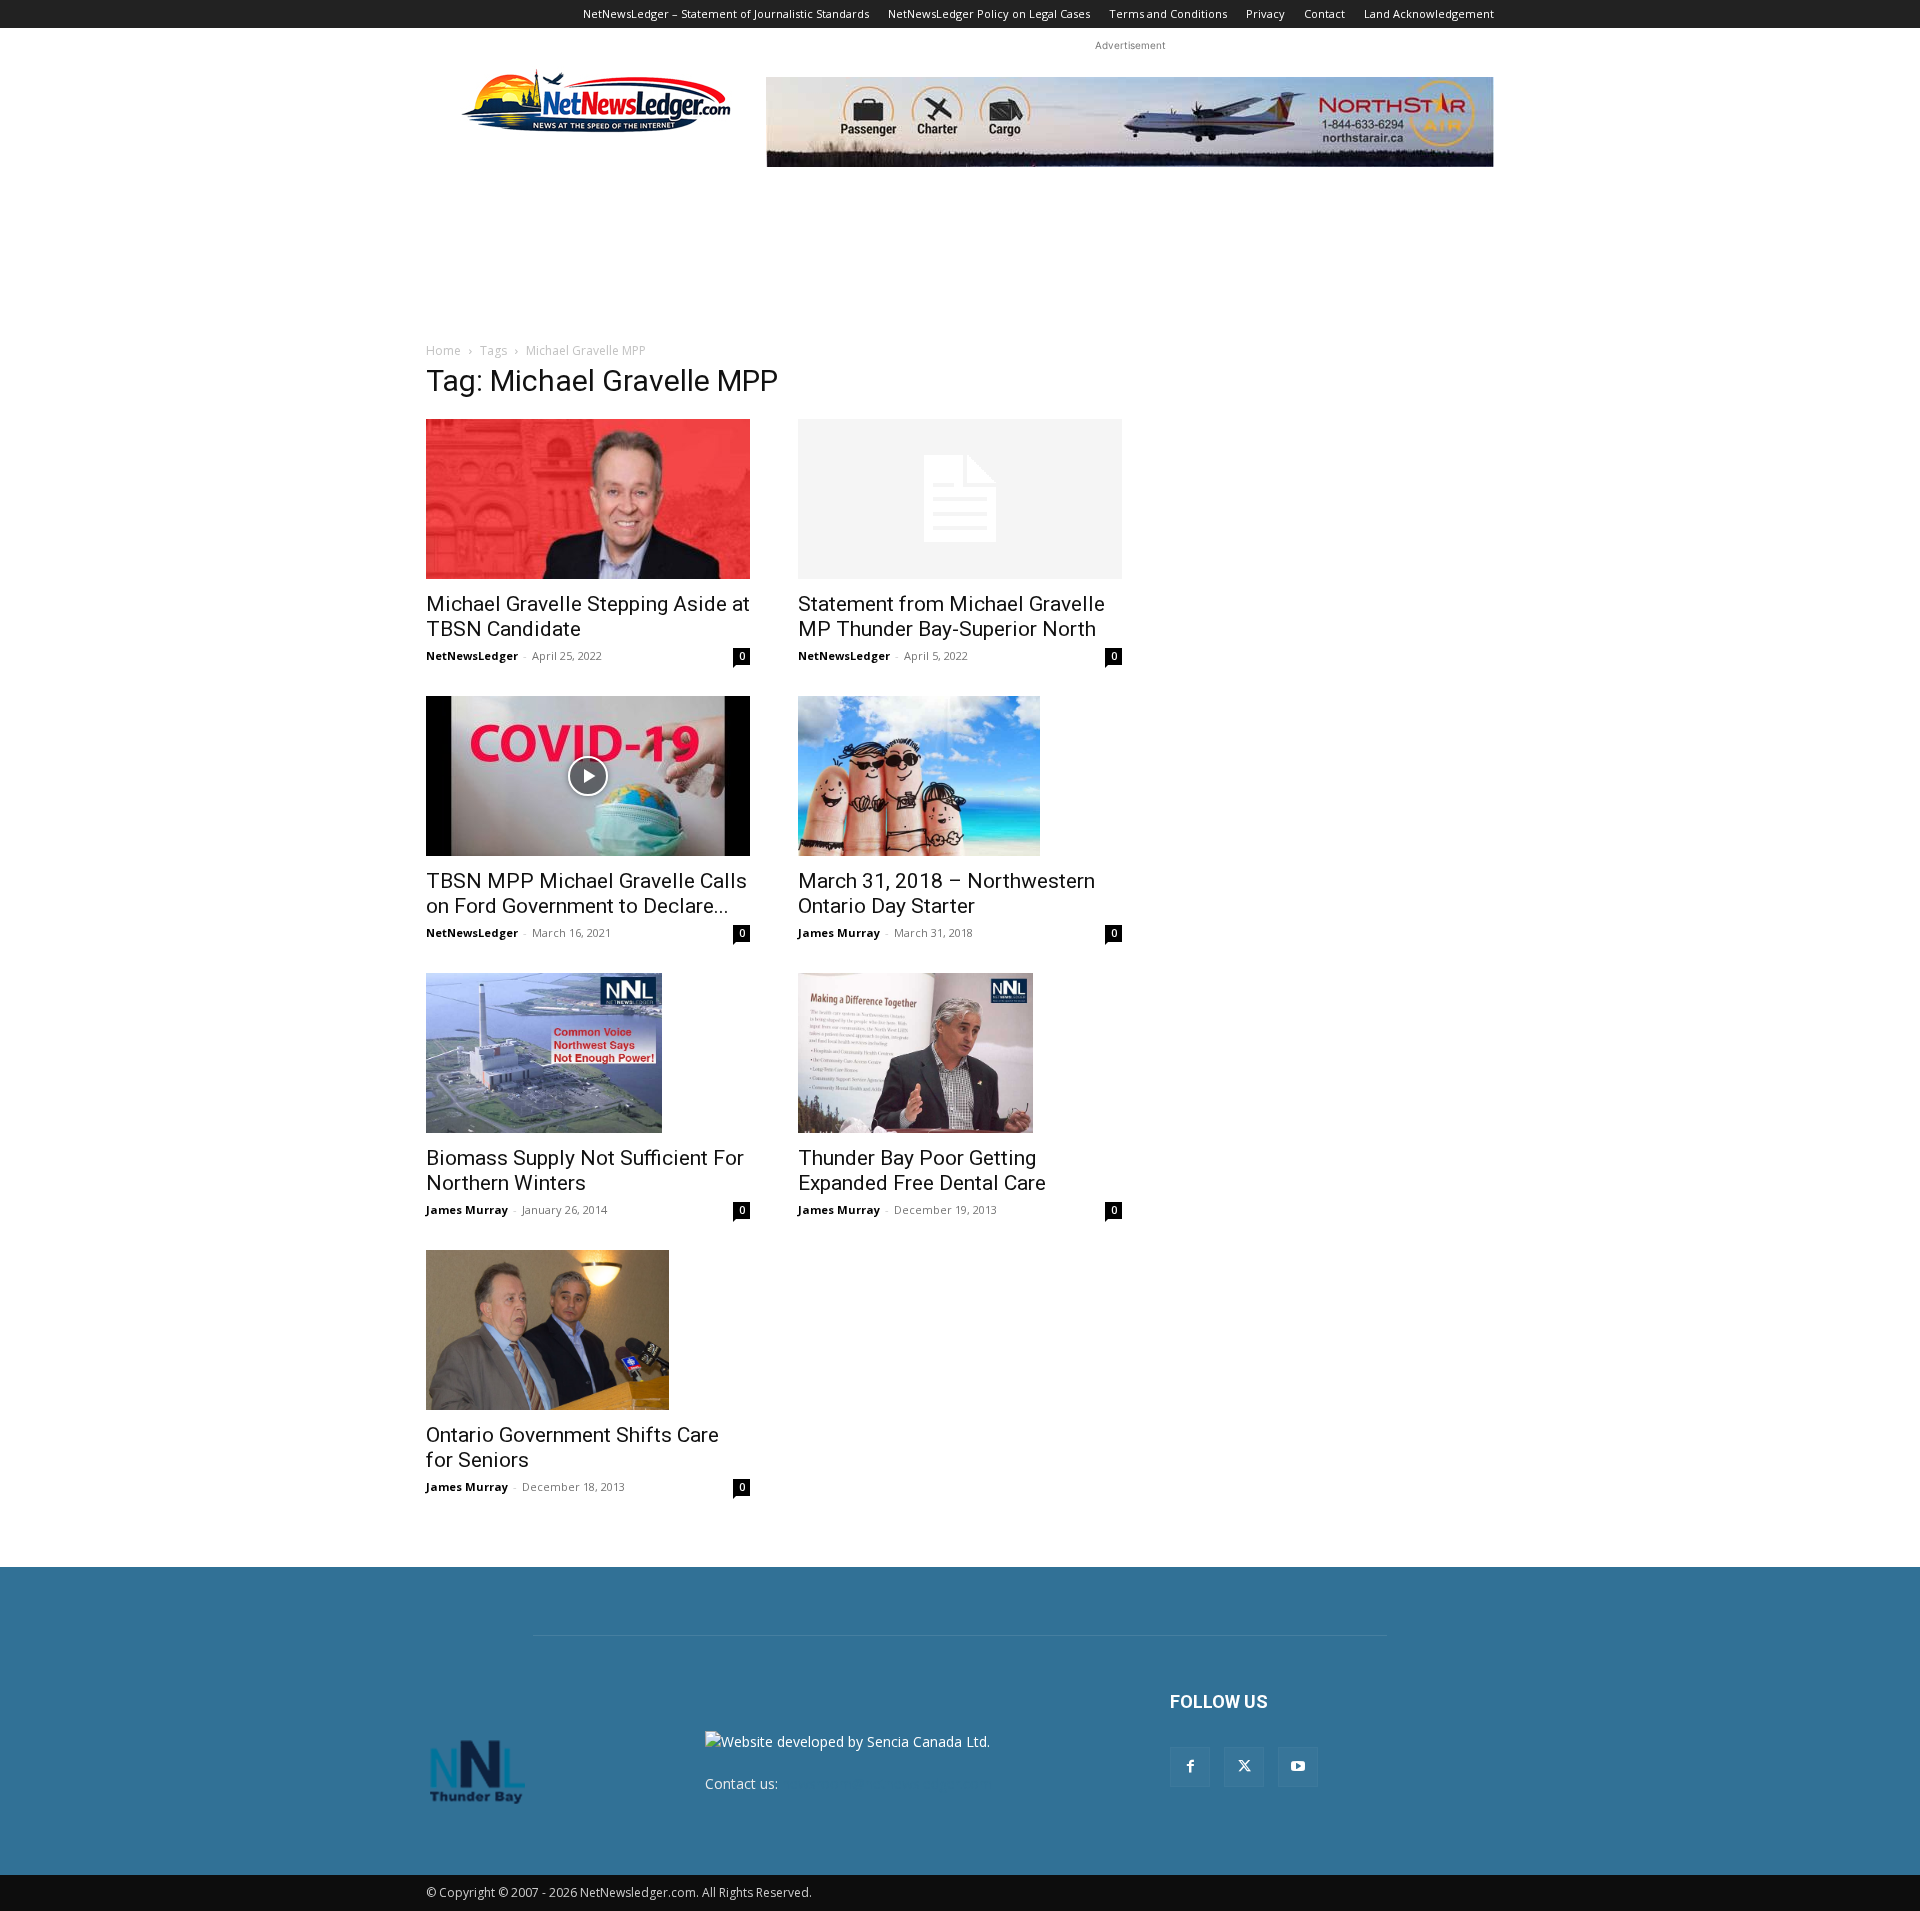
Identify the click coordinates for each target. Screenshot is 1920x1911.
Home (443, 350)
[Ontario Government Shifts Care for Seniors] (588, 1330)
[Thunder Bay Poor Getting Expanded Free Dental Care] (960, 1053)
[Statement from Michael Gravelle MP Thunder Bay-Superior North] (960, 499)
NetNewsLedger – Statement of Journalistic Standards (726, 13)
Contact (1324, 13)
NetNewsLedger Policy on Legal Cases (989, 13)
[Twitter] (1244, 1767)
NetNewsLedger (472, 655)
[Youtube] (1298, 1767)
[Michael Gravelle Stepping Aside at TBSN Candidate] (588, 499)
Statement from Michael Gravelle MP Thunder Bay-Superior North (951, 616)
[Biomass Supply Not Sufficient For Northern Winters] (588, 1053)
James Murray (839, 932)
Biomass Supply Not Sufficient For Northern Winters (585, 1170)
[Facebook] (1190, 1767)
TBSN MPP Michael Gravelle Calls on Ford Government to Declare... (586, 893)
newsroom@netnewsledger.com (887, 1783)
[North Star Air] (1130, 122)
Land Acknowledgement (1429, 13)
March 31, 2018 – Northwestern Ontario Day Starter (946, 893)
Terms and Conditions (1168, 13)
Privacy (1265, 13)
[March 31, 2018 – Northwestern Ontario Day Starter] (960, 776)
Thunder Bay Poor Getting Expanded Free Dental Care (922, 1170)
